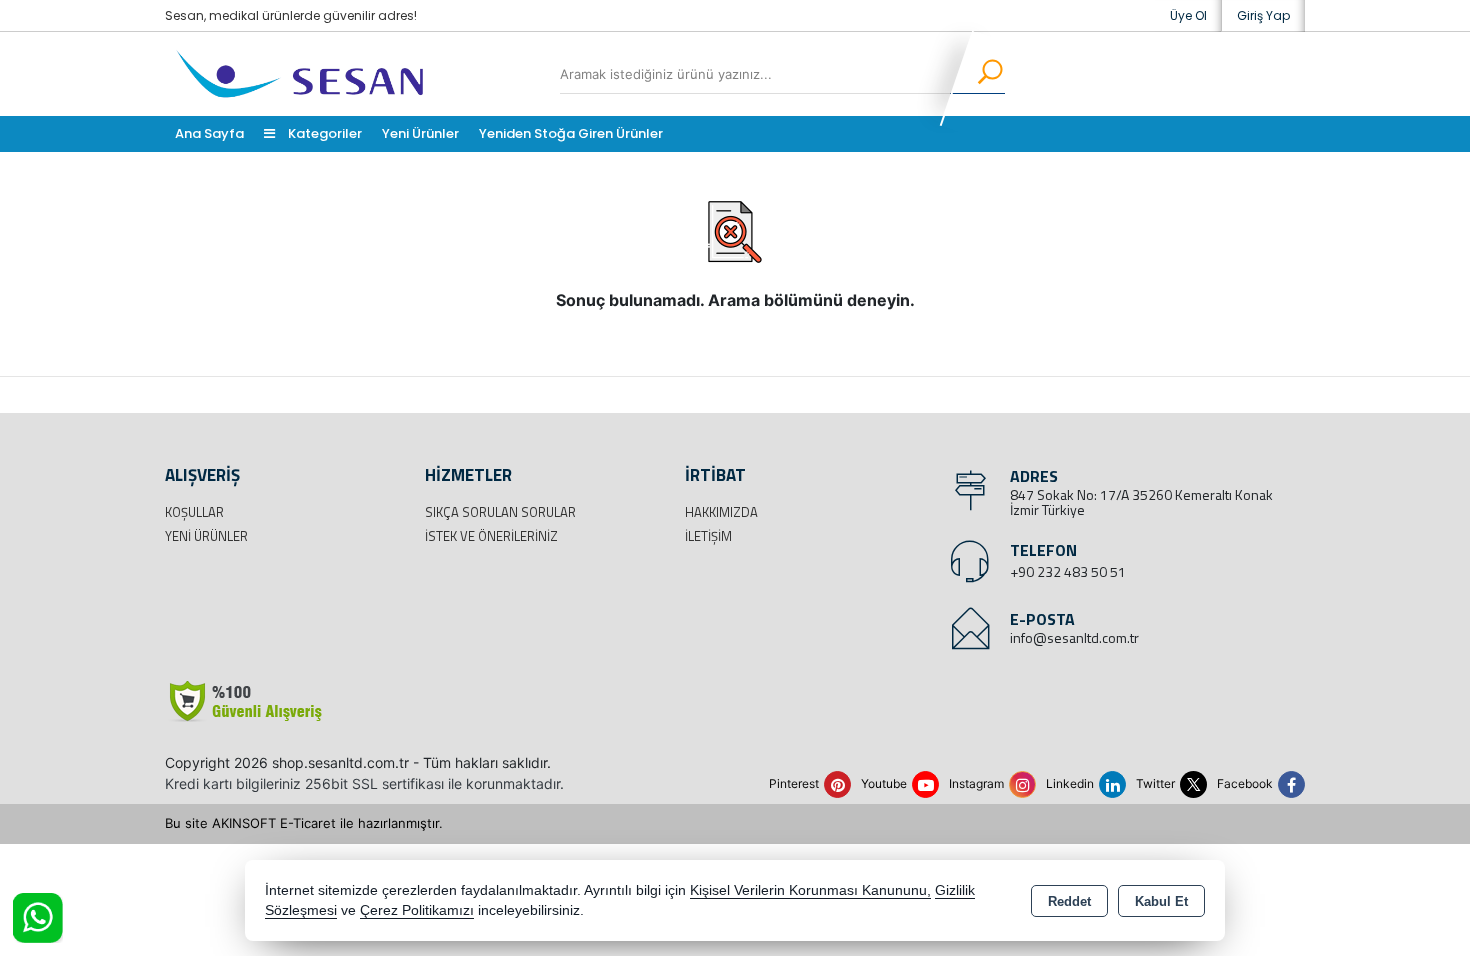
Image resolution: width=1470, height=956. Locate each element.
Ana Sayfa (209, 133)
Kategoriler (323, 133)
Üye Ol (1188, 15)
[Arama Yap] (977, 74)
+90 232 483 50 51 (1068, 571)
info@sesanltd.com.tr (1074, 637)
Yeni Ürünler (206, 536)
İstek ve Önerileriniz (491, 536)
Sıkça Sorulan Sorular (500, 512)
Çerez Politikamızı (417, 910)
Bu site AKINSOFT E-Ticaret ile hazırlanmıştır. (304, 823)
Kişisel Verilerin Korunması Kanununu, (810, 890)
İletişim (708, 536)
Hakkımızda (721, 512)
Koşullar (194, 512)
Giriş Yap (1263, 15)
